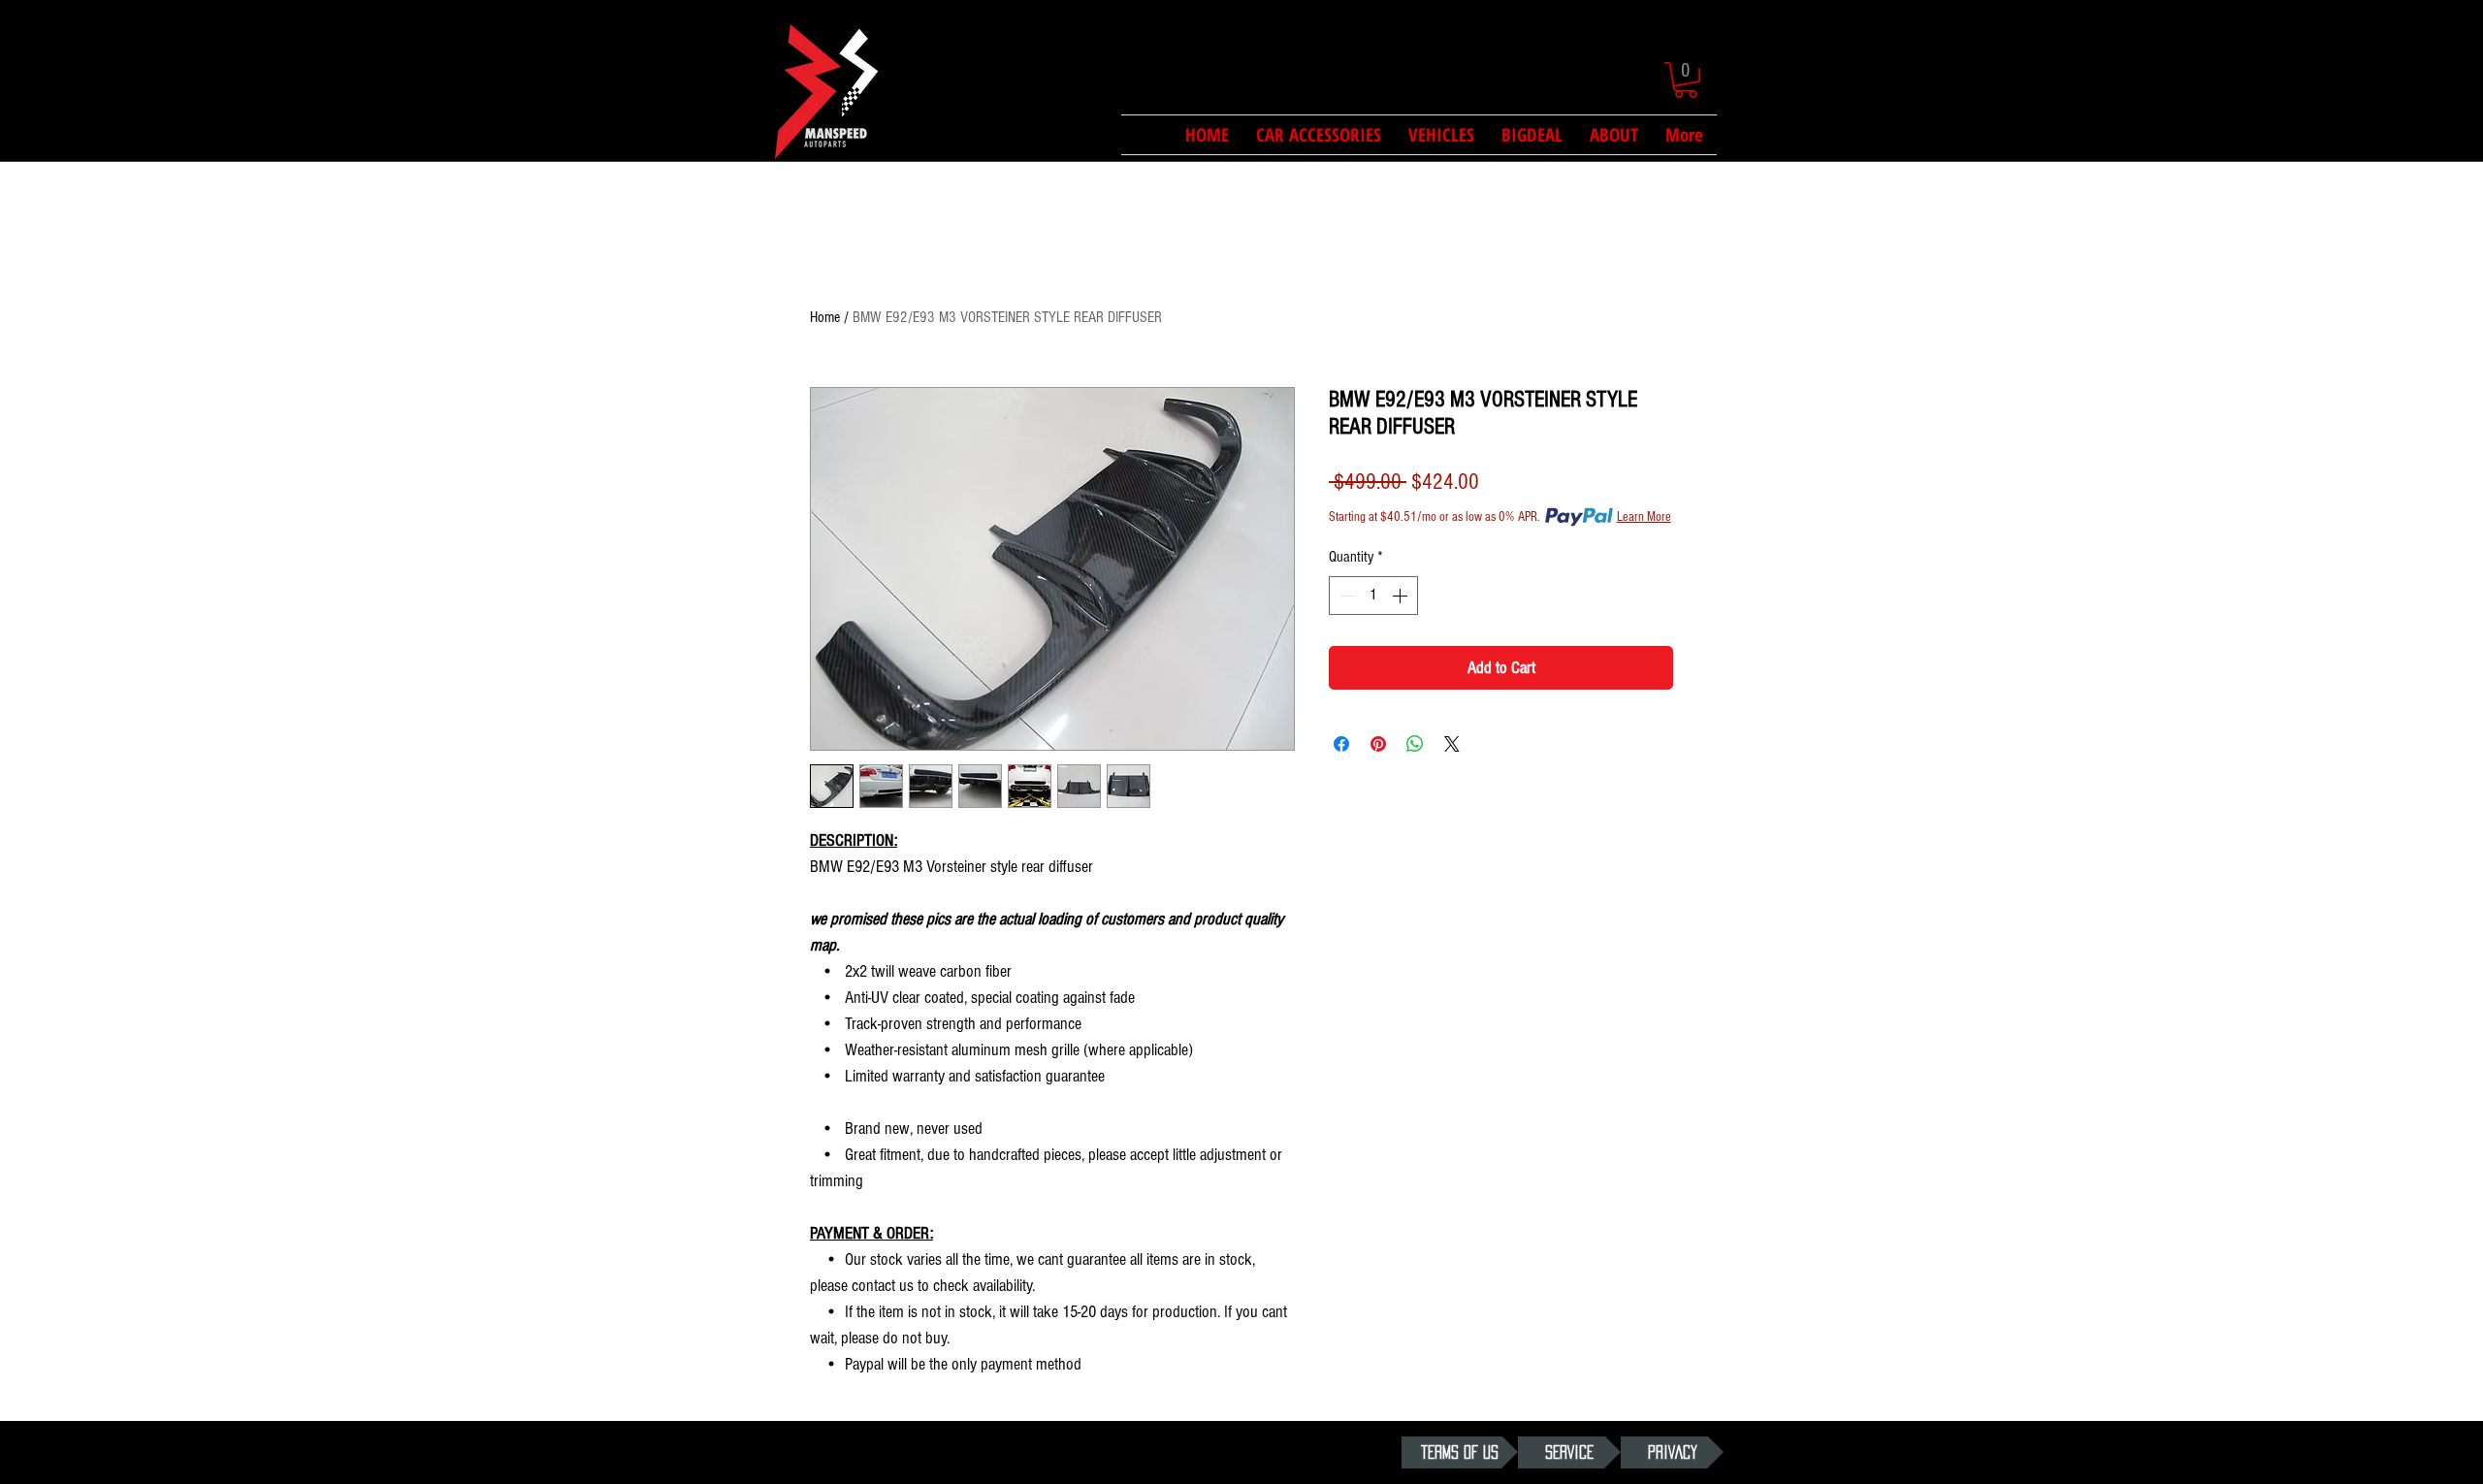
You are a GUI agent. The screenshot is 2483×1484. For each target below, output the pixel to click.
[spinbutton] (1373, 596)
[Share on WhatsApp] (1415, 744)
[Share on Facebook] (1341, 744)
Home (825, 317)
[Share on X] (1452, 744)
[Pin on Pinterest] (1378, 744)
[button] (1686, 80)
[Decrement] (1345, 596)
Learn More (1644, 517)
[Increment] (1402, 596)
